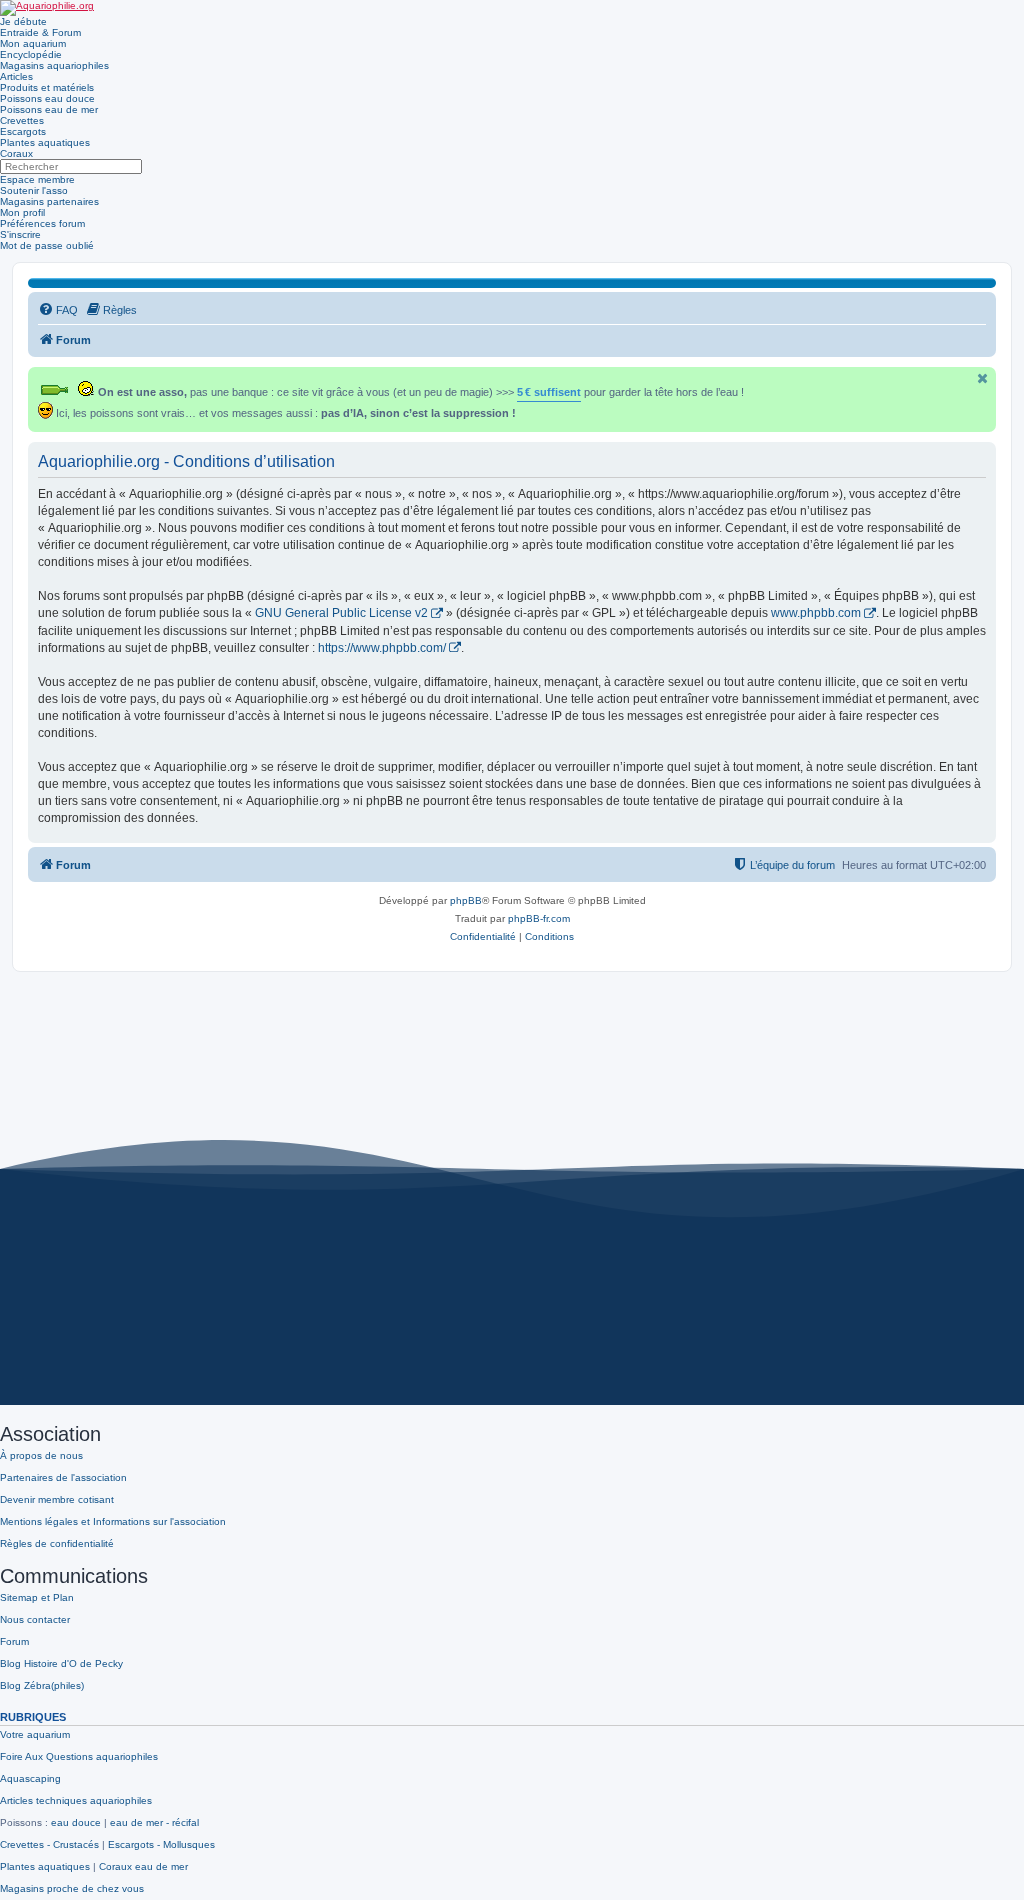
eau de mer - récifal (154, 1822)
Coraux (16, 153)
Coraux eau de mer (143, 1866)
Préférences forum (42, 223)
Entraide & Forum (40, 32)
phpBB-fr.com (539, 918)
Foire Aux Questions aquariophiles (79, 1756)
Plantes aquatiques (45, 142)
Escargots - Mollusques (161, 1844)
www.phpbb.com (816, 613)
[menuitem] (58, 310)
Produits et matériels (47, 87)
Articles (16, 76)
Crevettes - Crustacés (49, 1844)
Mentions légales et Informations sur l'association (113, 1521)
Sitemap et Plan (37, 1597)
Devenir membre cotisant (57, 1499)
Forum (14, 1641)
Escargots (23, 131)
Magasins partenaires (49, 201)
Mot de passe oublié (47, 245)
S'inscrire (20, 234)
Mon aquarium (33, 43)
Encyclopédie (31, 54)
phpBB (466, 900)
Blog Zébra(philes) (42, 1685)
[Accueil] (47, 8)
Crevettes (22, 120)
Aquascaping (30, 1778)
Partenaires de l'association (63, 1477)
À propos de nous (41, 1455)
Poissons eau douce (47, 98)
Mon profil (22, 212)
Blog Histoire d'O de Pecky (61, 1663)
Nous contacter (35, 1619)
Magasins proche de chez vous (72, 1888)
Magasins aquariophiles (54, 65)
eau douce (76, 1822)
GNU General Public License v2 (341, 613)
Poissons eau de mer (49, 109)
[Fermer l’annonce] (983, 378)
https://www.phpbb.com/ (382, 648)
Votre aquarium (35, 1734)
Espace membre (37, 179)
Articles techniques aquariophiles (76, 1800)
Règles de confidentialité (57, 1543)
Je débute (23, 21)
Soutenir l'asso (34, 190)
